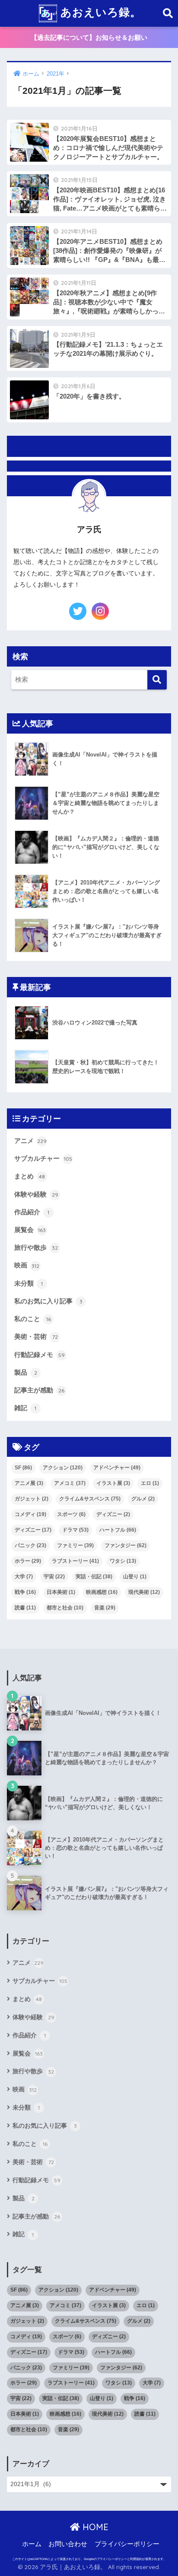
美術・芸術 (36, 1337)
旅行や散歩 (36, 1248)
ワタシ (123, 1561)
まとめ (30, 1176)
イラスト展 (113, 1483)
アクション (63, 1468)
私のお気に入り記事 (48, 1301)
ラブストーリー (75, 1561)
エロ (150, 1483)
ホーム (32, 2544)
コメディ (30, 1514)
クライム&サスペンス (90, 1499)
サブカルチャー (43, 1159)
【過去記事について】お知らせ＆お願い (89, 37)
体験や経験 (36, 1194)
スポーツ (71, 1514)
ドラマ (75, 1530)
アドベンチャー (117, 1468)
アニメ (30, 1141)
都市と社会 (65, 1608)
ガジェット (32, 1499)
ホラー (28, 1561)
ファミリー (75, 1545)
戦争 (25, 1592)
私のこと (33, 1319)
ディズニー (113, 1514)
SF (23, 1468)
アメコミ (70, 1483)
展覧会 (30, 1230)
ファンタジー (126, 1545)
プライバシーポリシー (127, 2544)
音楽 (105, 1608)
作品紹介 (32, 1212)
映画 (27, 1265)
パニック (30, 1545)
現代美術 (144, 1592)
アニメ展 (29, 1483)
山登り (135, 1577)
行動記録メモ (40, 1355)
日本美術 (61, 1592)
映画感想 (102, 1592)
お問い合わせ (68, 2544)
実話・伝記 (94, 1577)
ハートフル (118, 1530)
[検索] (157, 680)
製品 (26, 1373)
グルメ (143, 1499)
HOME (94, 2527)
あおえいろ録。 (99, 12)
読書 (25, 1608)
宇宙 (54, 1577)
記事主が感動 (39, 1390)
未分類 (29, 1283)
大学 (24, 1577)
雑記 (25, 1408)
